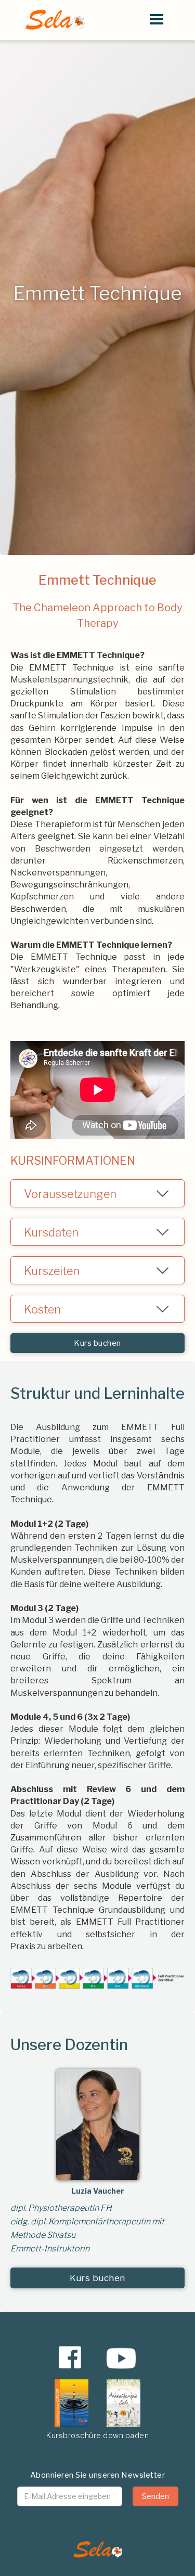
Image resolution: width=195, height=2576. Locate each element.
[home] (52, 20)
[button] (157, 20)
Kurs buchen (97, 1343)
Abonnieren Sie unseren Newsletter (98, 2475)
